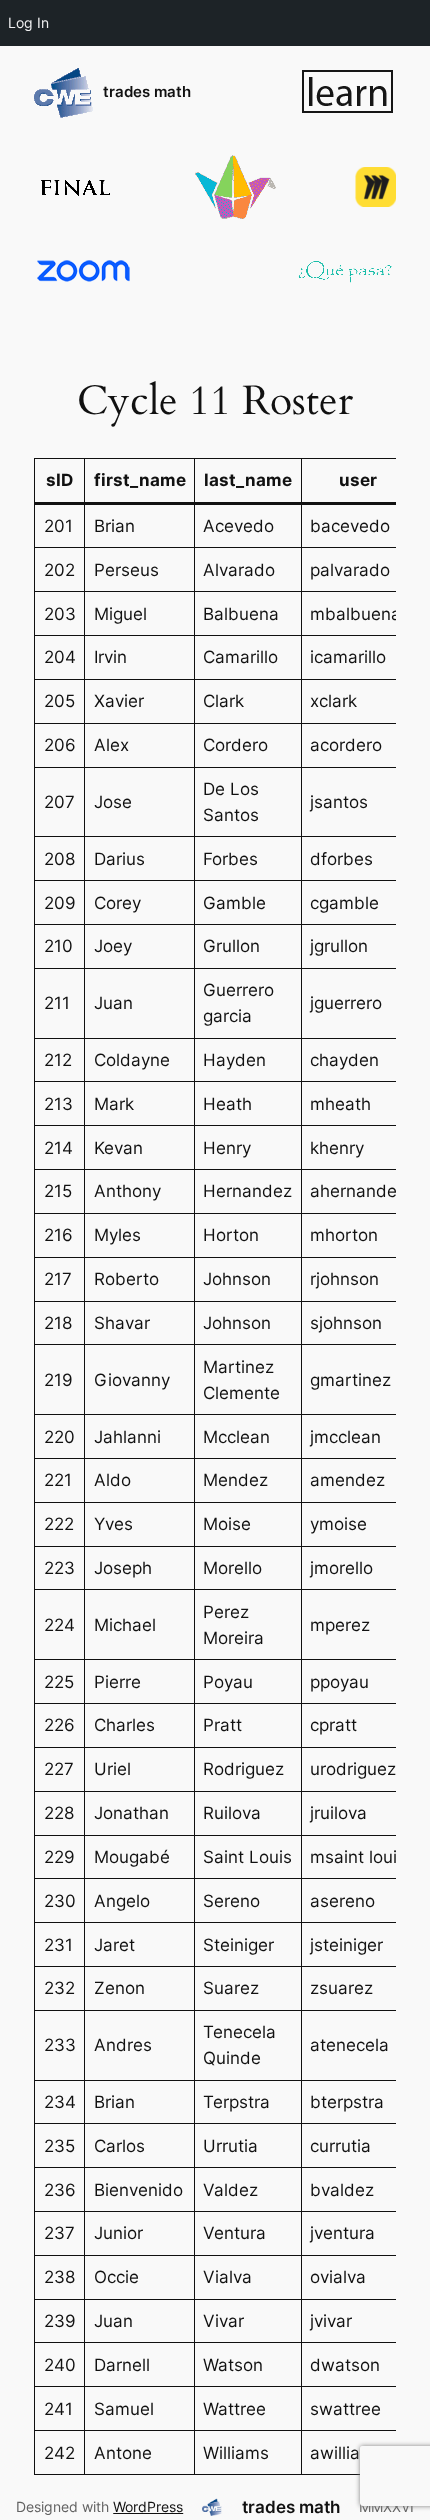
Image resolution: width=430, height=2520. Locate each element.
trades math (147, 92)
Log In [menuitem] (28, 22)
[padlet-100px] (235, 187)
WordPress (148, 2506)
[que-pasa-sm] (346, 271)
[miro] (375, 187)
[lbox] (348, 92)
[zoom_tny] (84, 270)
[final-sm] (74, 187)
